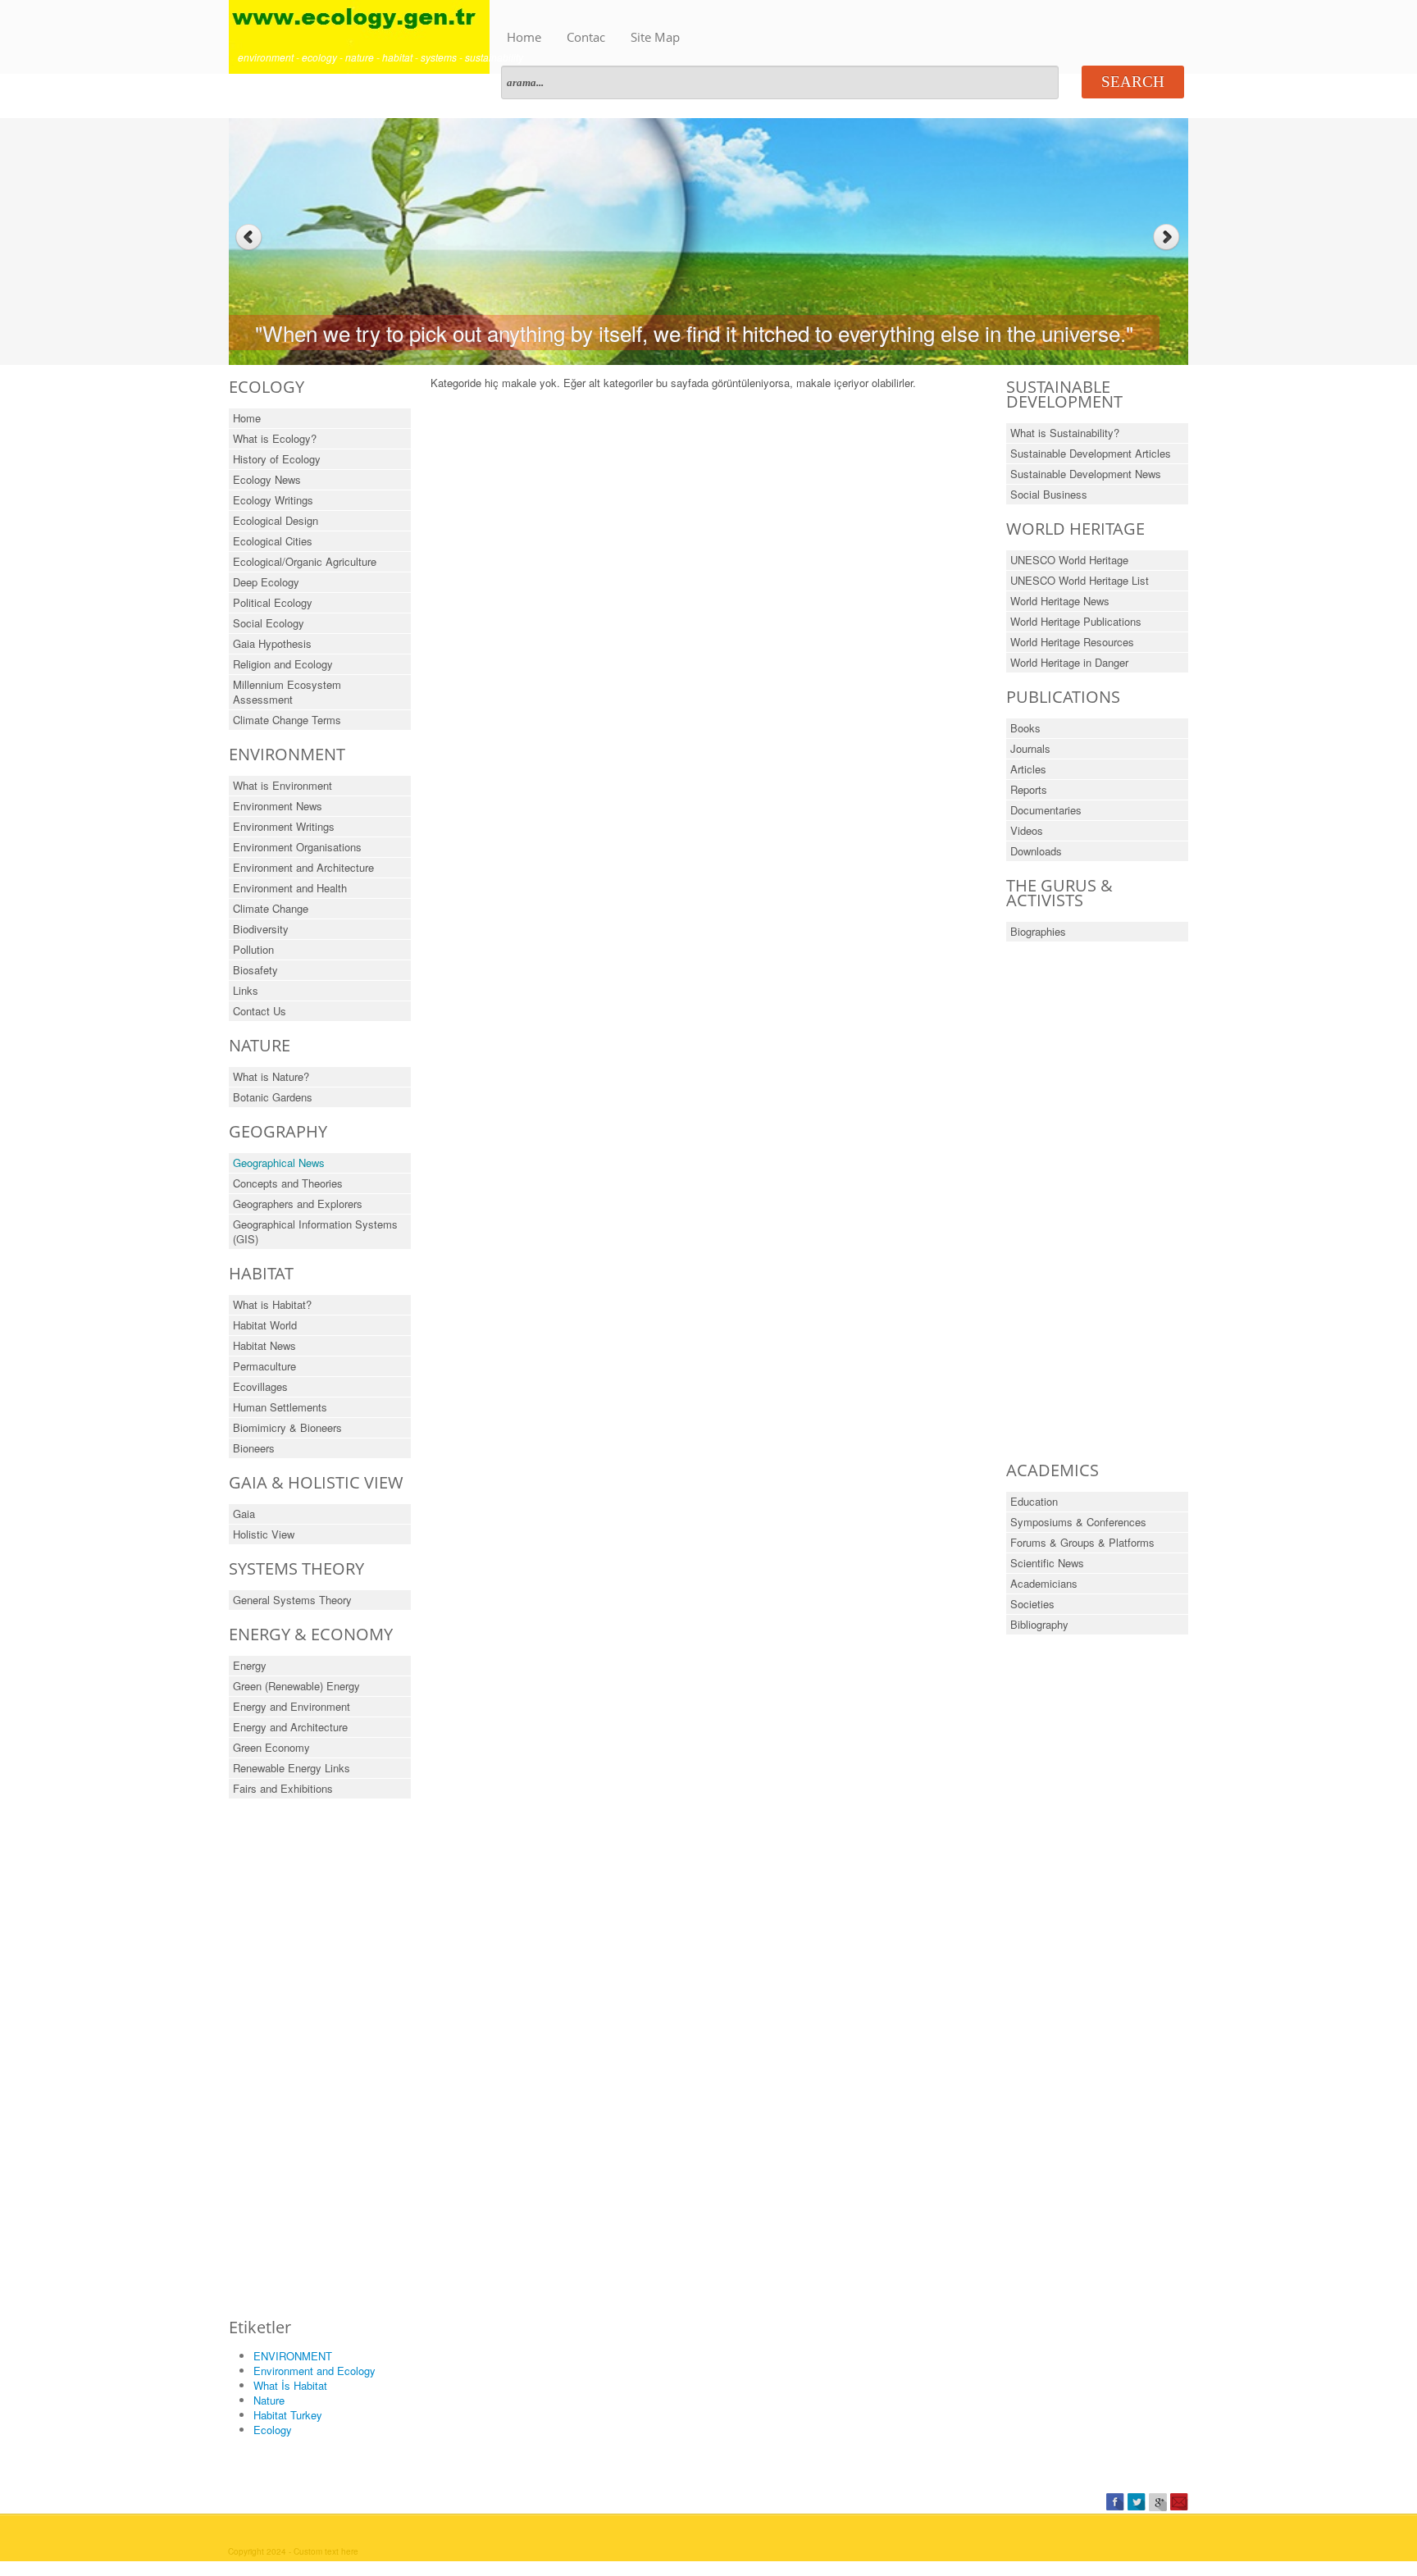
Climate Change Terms (287, 720)
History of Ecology (277, 459)
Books (1025, 728)
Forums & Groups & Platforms (1082, 1542)
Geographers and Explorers (298, 1204)
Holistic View (264, 1534)
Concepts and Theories (288, 1183)
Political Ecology (273, 602)
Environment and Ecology (314, 2371)
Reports (1029, 789)
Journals (1030, 748)
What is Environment (282, 785)
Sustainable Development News (1086, 474)
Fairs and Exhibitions (283, 1788)
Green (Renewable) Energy (296, 1686)
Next (1168, 237)
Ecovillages (260, 1386)
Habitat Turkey (288, 2415)
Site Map (655, 37)
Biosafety (255, 970)
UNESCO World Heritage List (1080, 580)
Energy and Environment (292, 1706)
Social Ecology (269, 623)
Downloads (1036, 851)
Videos (1027, 830)
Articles (1028, 769)
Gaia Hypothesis (272, 643)
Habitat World (265, 1325)
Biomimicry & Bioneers (287, 1427)
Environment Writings (284, 826)
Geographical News (279, 1163)
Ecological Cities (273, 541)
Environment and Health (290, 888)
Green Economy (271, 1747)
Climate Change (271, 908)
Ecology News (267, 479)
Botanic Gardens (273, 1097)
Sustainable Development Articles (1091, 453)
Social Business (1049, 494)
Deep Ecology (266, 582)
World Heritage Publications (1076, 621)
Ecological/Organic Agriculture (305, 561)
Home (524, 37)
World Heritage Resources (1072, 642)
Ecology (273, 2430)
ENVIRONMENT (293, 2356)
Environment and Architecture (303, 867)
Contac (586, 37)
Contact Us (260, 1011)
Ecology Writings (273, 500)
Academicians (1044, 1583)
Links (246, 990)
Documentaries (1046, 810)
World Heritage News (1060, 601)
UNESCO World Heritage (1069, 560)
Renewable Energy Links (292, 1768)
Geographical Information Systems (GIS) (315, 1231)
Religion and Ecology (283, 664)
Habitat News (264, 1345)
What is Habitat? (272, 1304)
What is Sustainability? (1065, 433)
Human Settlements (280, 1407)
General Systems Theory (292, 1600)
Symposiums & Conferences (1078, 1522)
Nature (269, 2400)
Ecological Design (276, 520)
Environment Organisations (297, 847)
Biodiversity (261, 929)
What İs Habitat (290, 2385)
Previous (249, 237)
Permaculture (264, 1366)
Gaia (244, 1514)
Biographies (1038, 931)
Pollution (253, 949)
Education (1034, 1501)
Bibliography (1039, 1624)
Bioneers (254, 1448)
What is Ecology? (275, 438)
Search (1133, 82)
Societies (1032, 1604)
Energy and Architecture (290, 1727)
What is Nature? (271, 1076)
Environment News (278, 806)
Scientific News (1047, 1563)
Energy (250, 1665)
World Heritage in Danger (1069, 662)
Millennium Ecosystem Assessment (287, 692)
